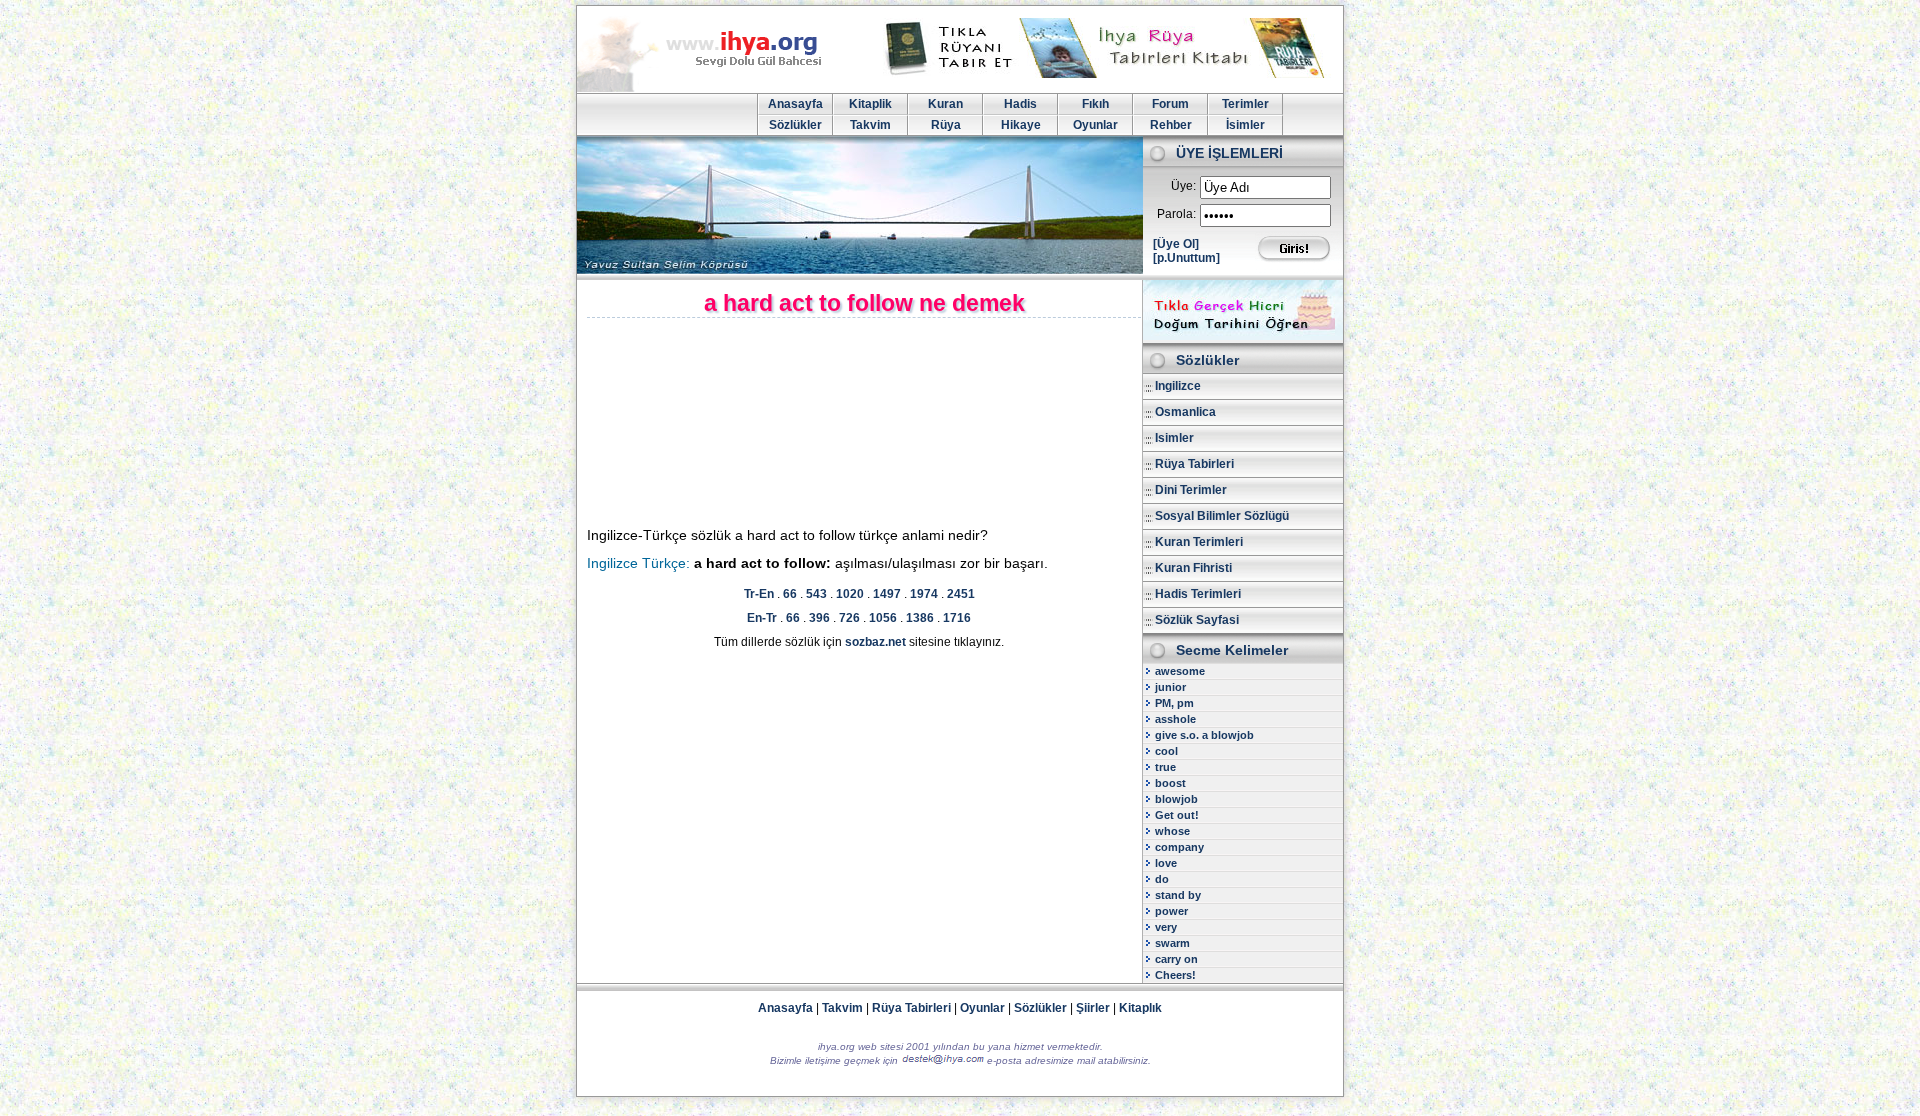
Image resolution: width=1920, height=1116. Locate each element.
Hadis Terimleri (1198, 594)
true (1165, 767)
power (1171, 911)
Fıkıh (1095, 104)
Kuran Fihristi (1193, 568)
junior (1170, 687)
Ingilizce (1178, 386)
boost (1170, 783)
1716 (957, 618)
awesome (1180, 671)
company (1179, 847)
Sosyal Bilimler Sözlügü (1222, 516)
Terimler (1245, 104)
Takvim (870, 125)
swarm (1172, 943)
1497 (887, 594)
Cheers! (1175, 975)
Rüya (946, 125)
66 (790, 594)
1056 (883, 618)
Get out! (1177, 815)
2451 (961, 594)
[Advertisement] (758, 423)
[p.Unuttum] (1186, 258)
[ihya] (718, 88)
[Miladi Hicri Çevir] (1243, 336)
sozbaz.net (875, 642)
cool (1166, 751)
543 (816, 594)
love (1166, 863)
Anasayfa (795, 104)
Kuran (945, 104)
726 (849, 618)
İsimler (1245, 125)
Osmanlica (1185, 412)
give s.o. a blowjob (1204, 735)
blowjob (1176, 799)
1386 (920, 618)
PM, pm (1174, 703)
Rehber (1171, 125)
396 (819, 618)
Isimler (1174, 438)
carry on (1176, 959)
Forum (1170, 104)
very (1166, 927)
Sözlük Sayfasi (1197, 620)
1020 (850, 594)
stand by (1178, 895)
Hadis (1020, 104)
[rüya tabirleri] (1109, 74)
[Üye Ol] (1176, 244)
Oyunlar (1095, 125)
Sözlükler (795, 125)
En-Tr (762, 618)
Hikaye (1021, 125)
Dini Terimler (1191, 490)
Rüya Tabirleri (1194, 464)
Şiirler (1093, 1008)
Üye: (1183, 186)
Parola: (1176, 214)
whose (1172, 831)
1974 (924, 594)
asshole (1175, 719)
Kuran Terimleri (1199, 542)
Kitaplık (1140, 1008)
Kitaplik (870, 104)
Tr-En (759, 594)
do (1162, 879)
